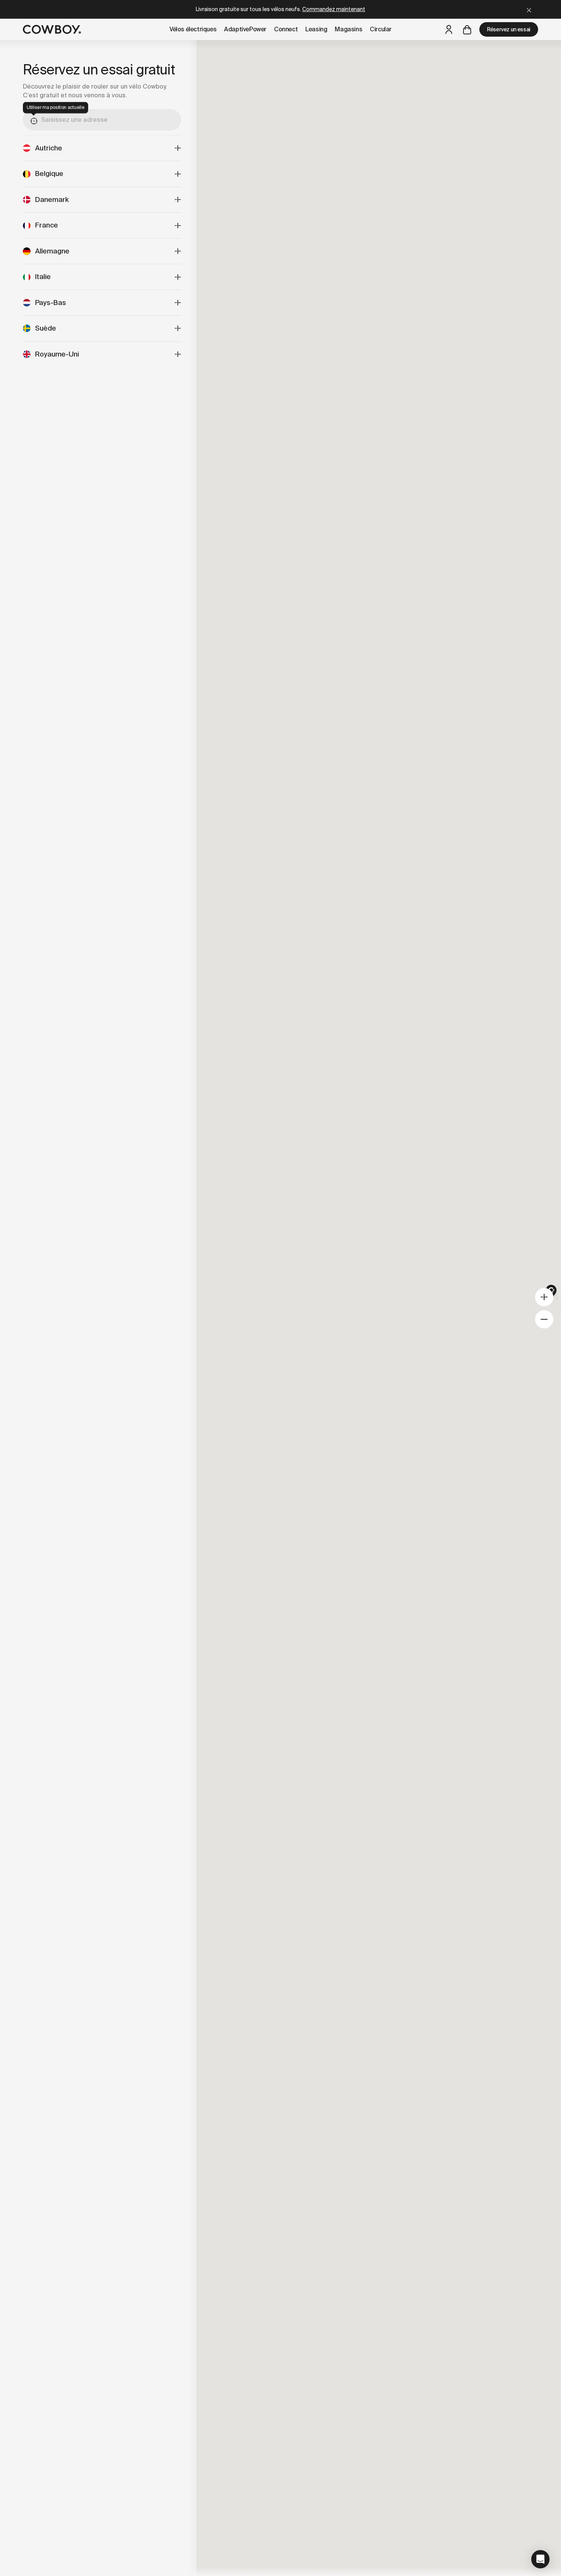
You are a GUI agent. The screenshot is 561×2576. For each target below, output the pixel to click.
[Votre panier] (467, 29)
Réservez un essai (509, 29)
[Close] (529, 9)
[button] (540, 2559)
